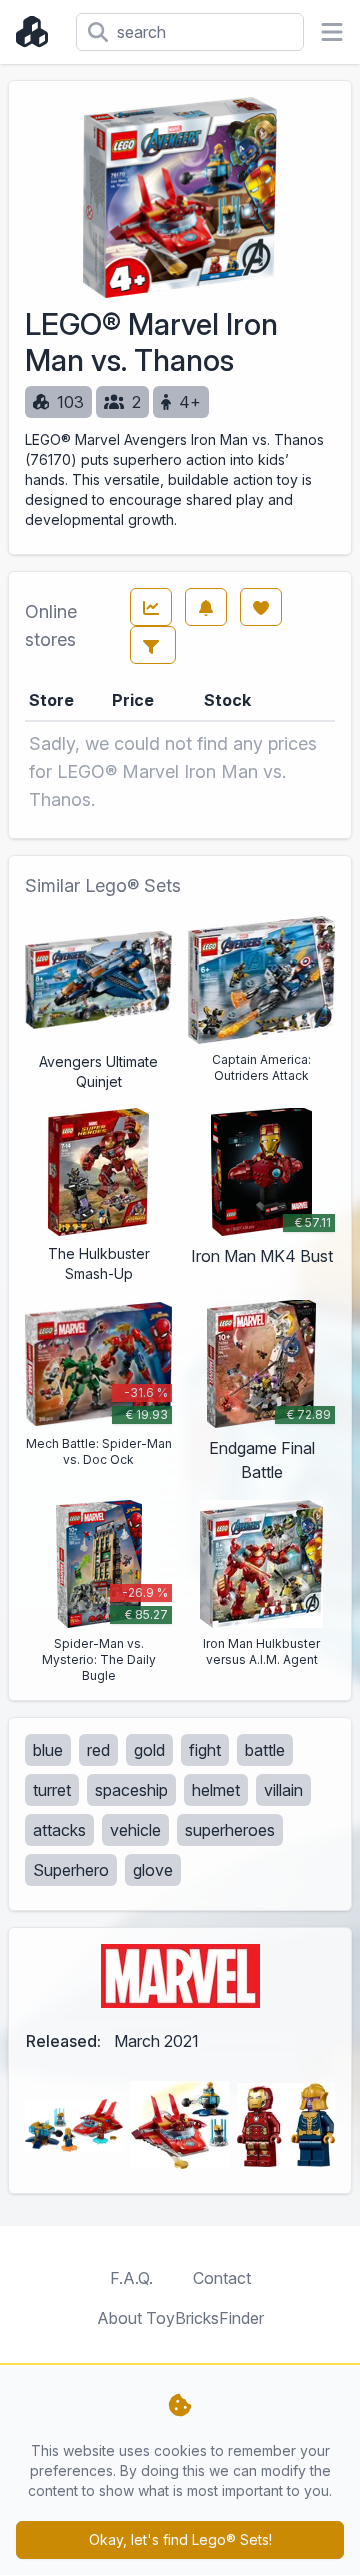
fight (205, 1750)
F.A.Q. (131, 2278)
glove (153, 1870)
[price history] (151, 607)
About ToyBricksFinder (180, 2318)
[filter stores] (153, 645)
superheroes (230, 1830)
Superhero (71, 1870)
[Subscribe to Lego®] (206, 607)
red (98, 1750)
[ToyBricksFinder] (38, 32)
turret (52, 1790)
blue (48, 1750)
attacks (59, 1830)
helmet (216, 1790)
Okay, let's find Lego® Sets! (180, 2539)
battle (265, 1750)
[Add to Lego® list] (261, 607)
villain (283, 1790)
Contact (222, 2278)
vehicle (135, 1830)
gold (149, 1750)
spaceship (131, 1790)
